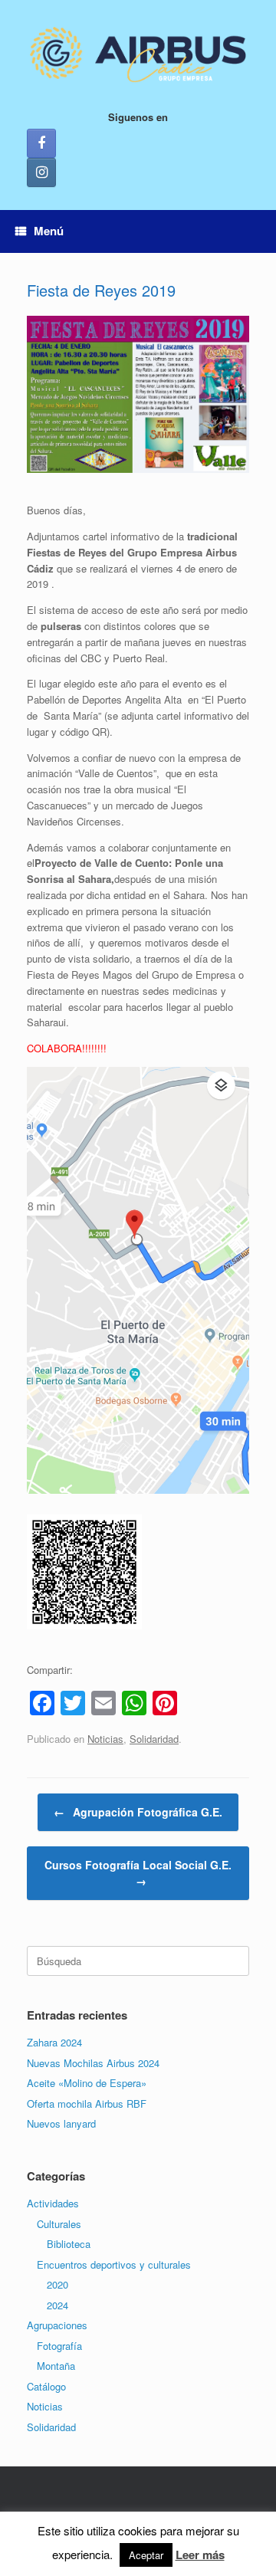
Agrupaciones (57, 2325)
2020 (58, 2284)
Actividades (53, 2203)
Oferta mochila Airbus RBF (87, 2103)
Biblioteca (69, 2244)
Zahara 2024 (54, 2042)
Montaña (56, 2366)
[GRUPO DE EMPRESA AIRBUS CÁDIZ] (138, 55)
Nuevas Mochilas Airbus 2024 (93, 2063)
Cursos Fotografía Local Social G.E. (138, 1873)
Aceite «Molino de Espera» (87, 2083)
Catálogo (46, 2386)
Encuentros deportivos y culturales (114, 2264)
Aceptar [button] (146, 2555)
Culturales (59, 2224)
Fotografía (59, 2346)
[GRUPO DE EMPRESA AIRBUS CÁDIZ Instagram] (41, 172)
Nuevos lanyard (61, 2123)
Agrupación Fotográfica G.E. (138, 1812)
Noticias (105, 1739)
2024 (58, 2305)
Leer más (200, 2555)
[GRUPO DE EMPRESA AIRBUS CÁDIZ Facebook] (41, 143)
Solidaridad (154, 1739)
